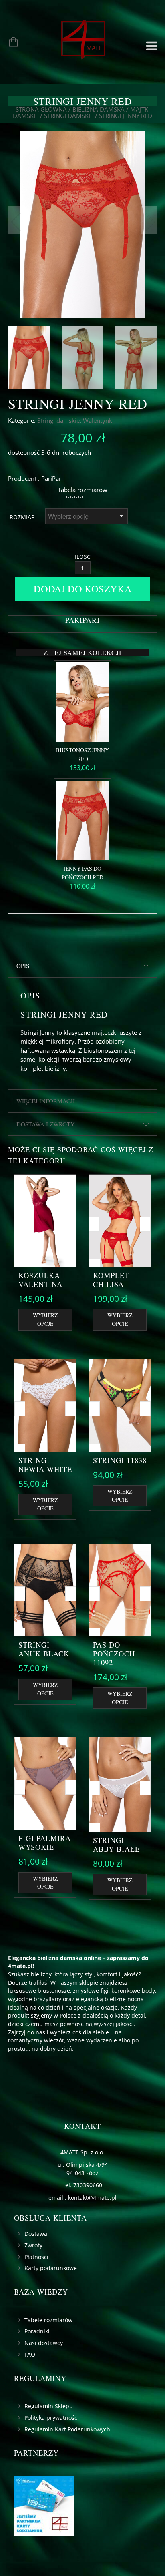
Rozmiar (22, 517)
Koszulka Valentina (40, 1280)
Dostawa (36, 2234)
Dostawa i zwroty (46, 1124)
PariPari (52, 478)
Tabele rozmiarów (48, 2320)
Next (149, 220)
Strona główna (41, 109)
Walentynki (98, 420)
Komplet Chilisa (111, 1280)
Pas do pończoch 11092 (114, 1654)
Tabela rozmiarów (82, 490)
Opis (23, 966)
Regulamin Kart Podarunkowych (67, 2429)
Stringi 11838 (120, 1460)
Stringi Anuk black (44, 1649)
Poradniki (37, 2331)
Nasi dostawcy (44, 2343)
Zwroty (33, 2245)
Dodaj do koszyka (83, 589)
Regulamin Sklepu (49, 2406)
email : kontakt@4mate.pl (82, 2198)
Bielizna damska (99, 109)
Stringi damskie (69, 116)
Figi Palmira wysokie (45, 1843)
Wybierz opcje (45, 1319)
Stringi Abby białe (116, 1845)
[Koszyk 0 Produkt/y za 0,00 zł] (9, 43)
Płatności (36, 2257)
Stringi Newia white (45, 1465)
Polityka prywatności (52, 2418)
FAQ (30, 2354)
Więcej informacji (46, 1101)
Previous (16, 220)
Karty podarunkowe (51, 2268)
